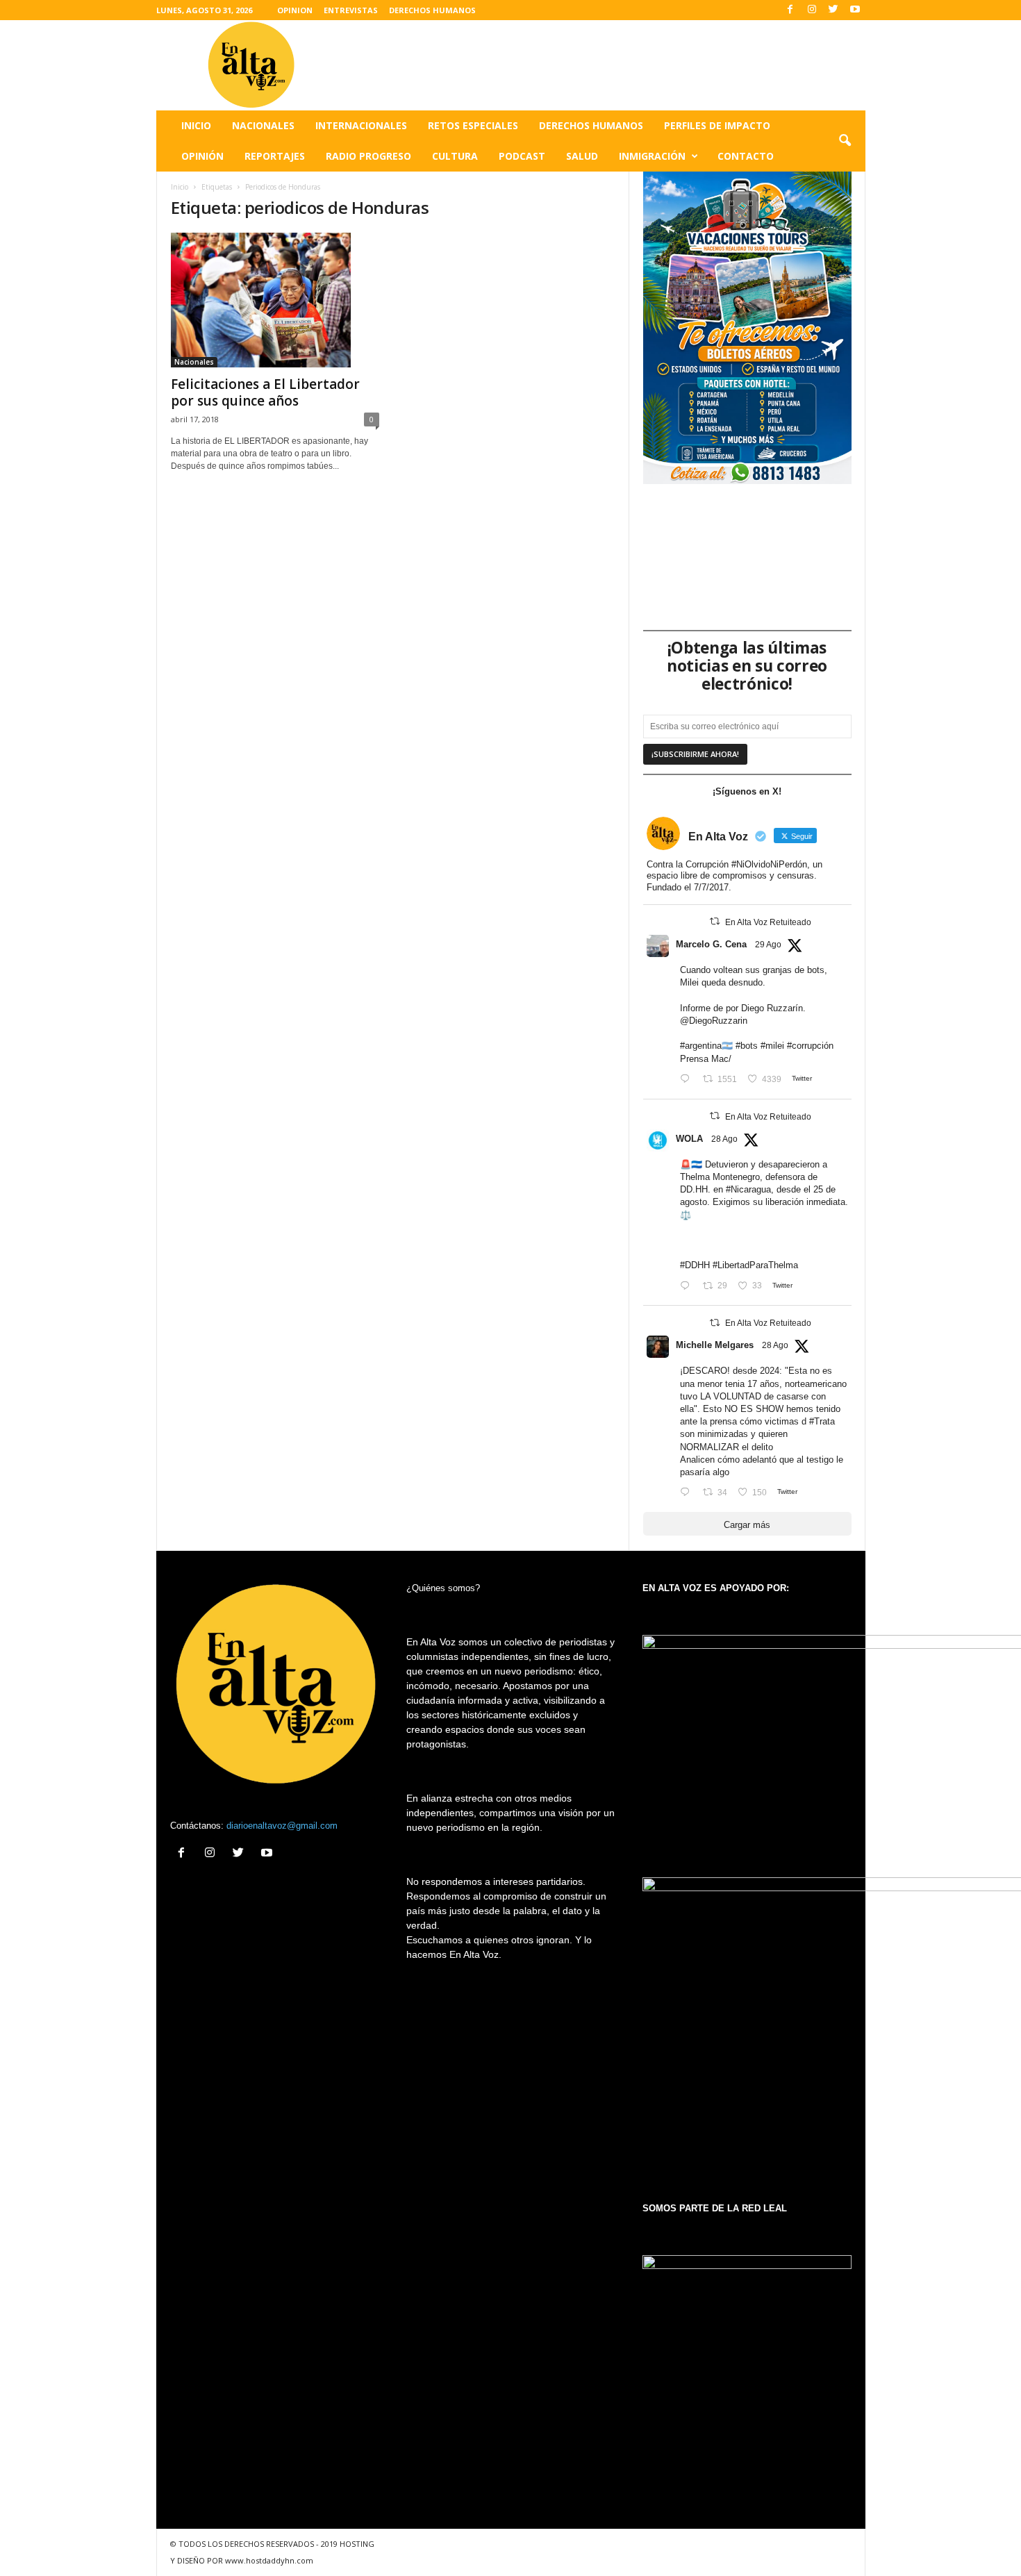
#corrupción (810, 1046)
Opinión (202, 156)
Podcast (522, 156)
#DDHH (695, 1265)
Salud (582, 156)
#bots (747, 1046)
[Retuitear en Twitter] (715, 921)
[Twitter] (833, 10)
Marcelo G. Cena (711, 944)
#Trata (822, 1421)
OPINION (295, 10)
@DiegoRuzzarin (714, 1021)
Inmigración (652, 156)
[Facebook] (790, 10)
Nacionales (263, 125)
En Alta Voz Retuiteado (768, 922)
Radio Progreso (368, 156)
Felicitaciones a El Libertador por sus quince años (265, 392)
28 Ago (724, 1139)
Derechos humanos (591, 125)
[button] (845, 141)
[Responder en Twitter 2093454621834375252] (688, 1286)
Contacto (746, 156)
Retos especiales (473, 125)
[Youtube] (855, 10)
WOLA (689, 1139)
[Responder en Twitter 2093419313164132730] (688, 1493)
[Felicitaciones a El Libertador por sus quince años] (275, 300)
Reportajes (275, 156)
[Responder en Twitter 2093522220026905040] (688, 1080)
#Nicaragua (748, 1189)
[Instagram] (812, 10)
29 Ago (768, 945)
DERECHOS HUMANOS (432, 10)
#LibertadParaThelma (755, 1265)
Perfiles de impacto (717, 125)
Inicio (196, 125)
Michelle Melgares (715, 1345)
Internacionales (361, 125)
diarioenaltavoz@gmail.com (282, 1826)
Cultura (455, 156)
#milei (772, 1046)
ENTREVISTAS (351, 10)
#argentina (701, 1046)
